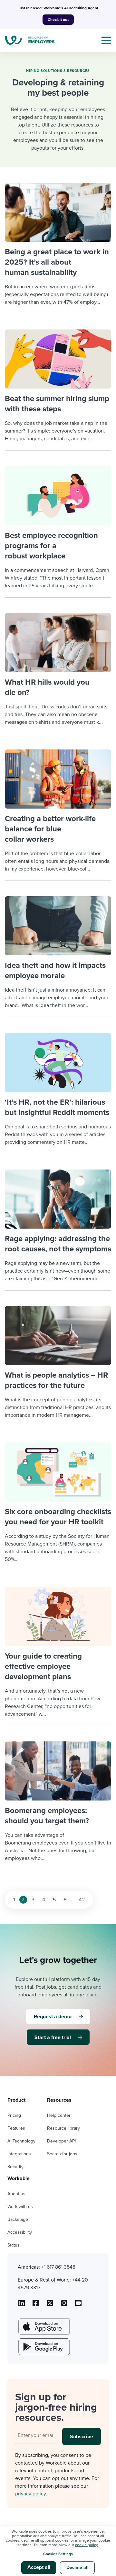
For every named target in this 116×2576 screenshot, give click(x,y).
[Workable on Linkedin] (22, 2305)
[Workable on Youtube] (50, 2305)
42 (82, 1900)
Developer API (61, 2141)
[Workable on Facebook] (36, 2305)
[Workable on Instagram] (78, 2305)
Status (14, 2245)
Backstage (18, 2219)
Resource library (63, 2128)
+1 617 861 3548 (58, 2267)
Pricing (14, 2115)
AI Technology (21, 2141)
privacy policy (30, 2494)
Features (16, 2128)
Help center (59, 2115)
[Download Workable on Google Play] (43, 2347)
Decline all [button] (77, 2567)
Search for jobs (62, 2154)
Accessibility (20, 2232)
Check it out (58, 20)
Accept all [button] (39, 2567)
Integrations (19, 2154)
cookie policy (86, 2545)
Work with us (20, 2207)
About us (16, 2194)
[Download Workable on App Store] (43, 2326)
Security (15, 2167)
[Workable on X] (64, 2305)
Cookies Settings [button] (58, 2554)
